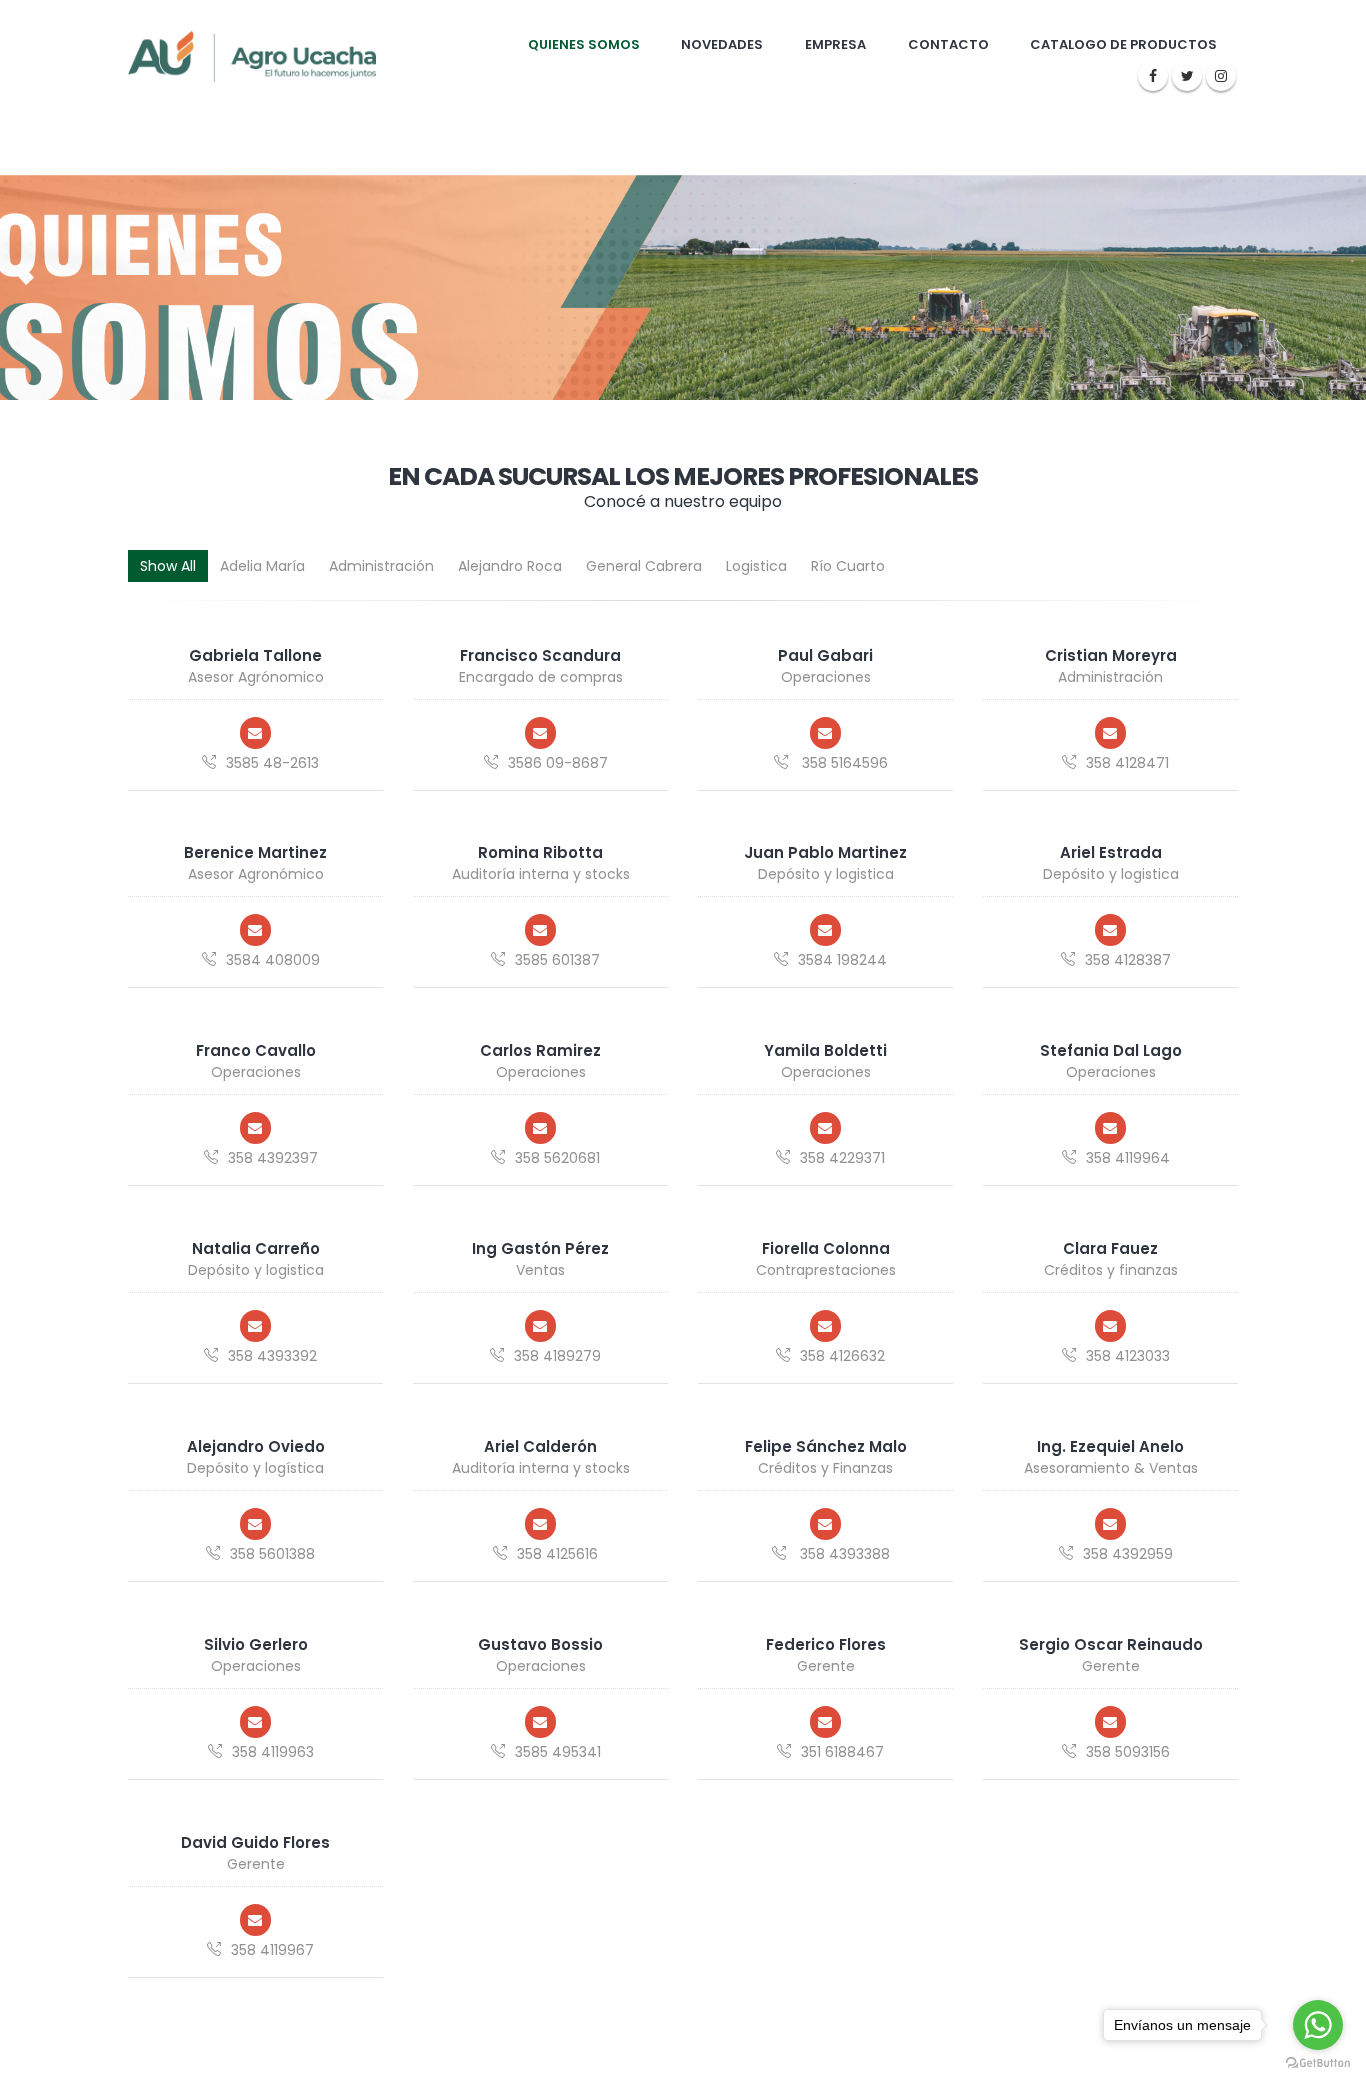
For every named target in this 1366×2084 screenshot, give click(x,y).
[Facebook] (1153, 76)
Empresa (835, 44)
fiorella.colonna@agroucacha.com (826, 1326)
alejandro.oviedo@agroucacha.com (256, 1524)
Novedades (722, 44)
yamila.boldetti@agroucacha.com (826, 1128)
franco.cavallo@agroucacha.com (256, 1128)
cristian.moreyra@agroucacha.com (1111, 733)
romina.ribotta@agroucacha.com (541, 930)
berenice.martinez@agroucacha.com (256, 930)
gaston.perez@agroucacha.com (541, 1326)
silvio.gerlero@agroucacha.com (256, 1722)
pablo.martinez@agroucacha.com (826, 930)
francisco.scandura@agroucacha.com (541, 733)
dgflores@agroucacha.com (256, 1920)
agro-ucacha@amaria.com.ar (541, 1722)
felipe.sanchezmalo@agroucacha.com (826, 1524)
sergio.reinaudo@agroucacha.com (1111, 1722)
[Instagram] (1221, 76)
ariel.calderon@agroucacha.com (541, 1524)
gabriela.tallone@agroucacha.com (256, 733)
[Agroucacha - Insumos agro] (252, 56)
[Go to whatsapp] (1318, 2025)
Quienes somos (584, 44)
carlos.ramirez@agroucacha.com (541, 1128)
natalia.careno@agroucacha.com (256, 1326)
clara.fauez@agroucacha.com (1111, 1326)
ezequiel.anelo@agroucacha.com (1111, 1524)
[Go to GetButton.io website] (1318, 2063)
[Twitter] (1187, 76)
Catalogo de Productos (1123, 44)
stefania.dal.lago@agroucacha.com (1111, 1128)
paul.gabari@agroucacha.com (826, 733)
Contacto (948, 44)
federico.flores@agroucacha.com (826, 1722)
